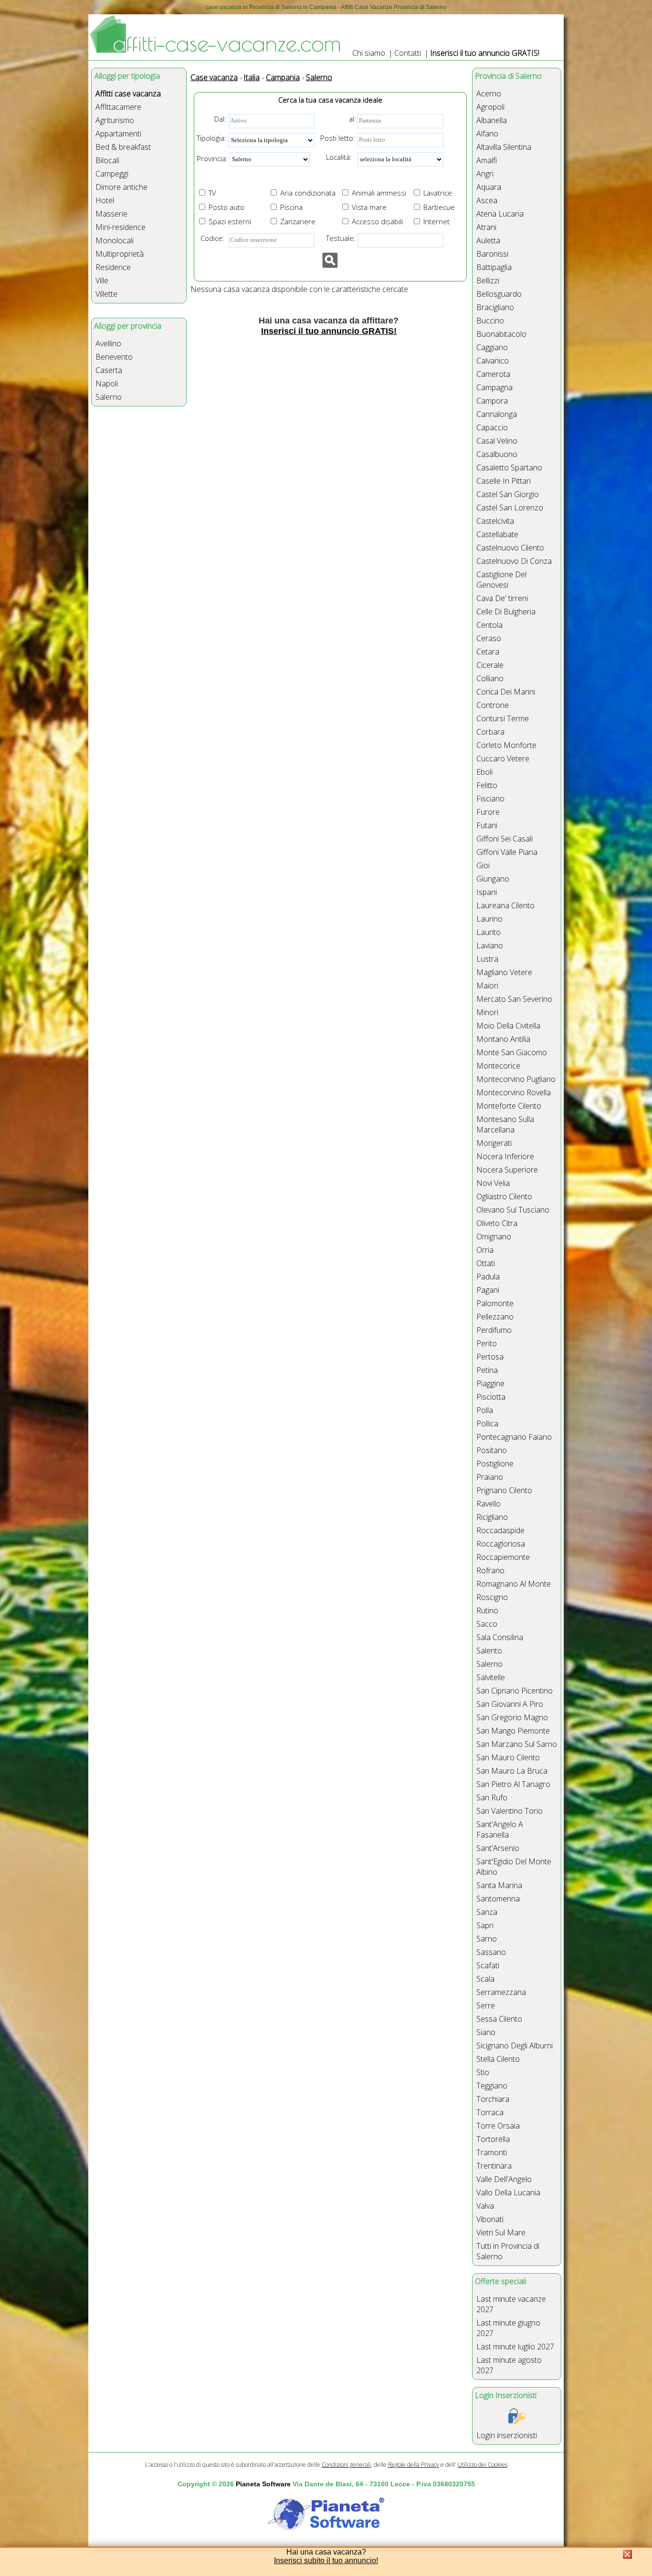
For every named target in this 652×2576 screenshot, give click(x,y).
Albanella (492, 120)
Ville (102, 280)
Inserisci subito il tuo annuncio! (326, 2560)
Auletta (488, 240)
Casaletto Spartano (509, 467)
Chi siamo (369, 53)
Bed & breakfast (123, 147)
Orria (485, 1250)
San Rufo (492, 1797)
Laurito (489, 932)
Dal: (220, 119)
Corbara (490, 732)
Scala (485, 1979)
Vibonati (490, 2219)
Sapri (485, 1925)
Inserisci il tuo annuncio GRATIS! (485, 53)
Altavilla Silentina (504, 147)
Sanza (487, 1912)
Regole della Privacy (414, 2465)
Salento (489, 1651)
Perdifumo (494, 1330)
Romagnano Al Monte (514, 1584)
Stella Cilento (498, 2059)
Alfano (487, 134)
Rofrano (490, 1570)
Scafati (488, 1965)
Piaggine (490, 1383)
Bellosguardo (499, 294)
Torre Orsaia (498, 2126)
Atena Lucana (500, 214)
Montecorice (498, 1066)
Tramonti (492, 2152)
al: (352, 119)
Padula (488, 1277)
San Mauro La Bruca (512, 1771)
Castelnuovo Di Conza (514, 561)
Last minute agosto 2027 (509, 2365)
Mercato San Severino (514, 999)
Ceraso (489, 638)
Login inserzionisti (507, 2435)
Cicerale (490, 665)
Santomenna (498, 1899)
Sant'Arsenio (498, 1848)
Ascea (487, 200)
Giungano (493, 879)
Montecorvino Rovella (514, 1092)
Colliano (490, 678)
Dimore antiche (121, 187)
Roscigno (492, 1597)
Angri (485, 174)
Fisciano (490, 799)
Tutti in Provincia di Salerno (508, 2251)
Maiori (487, 986)
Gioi (483, 865)
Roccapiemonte (503, 1557)
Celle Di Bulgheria (506, 612)
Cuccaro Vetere (503, 758)
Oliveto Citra (497, 1223)
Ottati (486, 1263)
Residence (113, 267)
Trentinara (494, 2166)
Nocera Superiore (507, 1170)
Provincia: (212, 158)
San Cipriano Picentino (515, 1691)
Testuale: (338, 238)
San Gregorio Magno (512, 1717)
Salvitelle (491, 1677)
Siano (486, 2032)
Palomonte (495, 1303)
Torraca (490, 2112)
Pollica (487, 1423)
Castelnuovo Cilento (510, 548)
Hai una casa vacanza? (326, 2552)
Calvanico (493, 361)
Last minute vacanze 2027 (511, 2304)
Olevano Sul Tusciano (513, 1210)
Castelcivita (495, 521)
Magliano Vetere (504, 972)
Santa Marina (499, 1885)
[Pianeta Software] (326, 2531)
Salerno (109, 397)
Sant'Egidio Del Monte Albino (514, 1867)
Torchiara (493, 2099)
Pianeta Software (263, 2484)
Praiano (490, 1477)
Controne (493, 705)
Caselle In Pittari (504, 481)
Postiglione (495, 1464)
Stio (483, 2072)
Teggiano (492, 2086)
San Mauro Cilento (508, 1757)
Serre (486, 2005)
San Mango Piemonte (513, 1731)
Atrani (486, 227)
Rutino (487, 1610)
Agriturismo (115, 120)
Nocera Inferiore (505, 1156)
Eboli (484, 772)
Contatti (408, 53)
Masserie (111, 214)
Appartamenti (118, 134)
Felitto (487, 785)
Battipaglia (494, 267)
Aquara (489, 187)
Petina (487, 1370)
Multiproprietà (120, 254)
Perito (487, 1343)
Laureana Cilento (505, 905)
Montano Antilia (503, 1039)
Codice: (210, 238)
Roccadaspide (500, 1530)
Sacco (487, 1624)
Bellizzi (488, 280)
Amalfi (487, 160)
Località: (336, 157)
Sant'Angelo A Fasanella (500, 1829)
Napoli (107, 384)
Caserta (109, 370)
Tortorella (493, 2139)
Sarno (487, 1939)
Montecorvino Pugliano (516, 1079)
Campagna (494, 387)
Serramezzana (501, 1992)
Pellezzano (495, 1317)
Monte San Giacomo (512, 1052)
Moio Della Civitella (508, 1026)
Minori (487, 1012)
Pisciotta (491, 1397)
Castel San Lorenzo (510, 508)
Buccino (490, 321)
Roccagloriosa (501, 1544)
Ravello (489, 1504)
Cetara (488, 652)
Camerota (493, 374)
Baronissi (492, 254)
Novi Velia (493, 1183)
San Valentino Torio (510, 1811)
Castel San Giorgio (508, 494)
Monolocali (115, 240)
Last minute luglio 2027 (515, 2347)
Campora (492, 401)
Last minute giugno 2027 (508, 2328)
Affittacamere (118, 107)
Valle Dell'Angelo (504, 2179)
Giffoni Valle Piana (507, 852)
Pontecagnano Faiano (514, 1437)
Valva (485, 2206)
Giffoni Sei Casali (505, 839)
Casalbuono (497, 454)
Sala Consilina (500, 1637)
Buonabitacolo (501, 334)
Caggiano (492, 347)
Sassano (491, 1952)
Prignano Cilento (504, 1490)
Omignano (494, 1236)
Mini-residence (121, 227)
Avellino (108, 343)
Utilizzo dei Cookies (483, 2465)
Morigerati (494, 1143)
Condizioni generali (346, 2465)
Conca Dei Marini (506, 692)
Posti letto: (338, 138)
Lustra (487, 959)
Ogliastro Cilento (504, 1196)
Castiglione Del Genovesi (501, 580)
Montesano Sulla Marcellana (505, 1124)
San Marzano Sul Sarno (517, 1744)
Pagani (488, 1290)
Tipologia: (211, 138)
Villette (106, 294)
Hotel (105, 200)
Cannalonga (497, 414)
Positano (492, 1450)
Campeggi (112, 174)
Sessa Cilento (499, 2019)
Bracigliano (495, 307)
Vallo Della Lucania (508, 2192)
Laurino (489, 919)
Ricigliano (492, 1517)
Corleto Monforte (506, 745)
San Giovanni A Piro (510, 1704)
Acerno (489, 93)
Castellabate (497, 534)
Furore (488, 812)
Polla (485, 1410)
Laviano (490, 945)
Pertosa (490, 1357)
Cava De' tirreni (502, 598)
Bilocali (107, 160)
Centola (489, 625)
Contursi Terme (503, 718)
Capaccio (492, 427)
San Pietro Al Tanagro (513, 1784)
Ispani (487, 892)
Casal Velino (497, 441)
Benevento (114, 357)
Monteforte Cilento (509, 1106)
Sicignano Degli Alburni (515, 2046)
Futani (487, 825)
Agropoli (490, 107)
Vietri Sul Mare (501, 2233)
